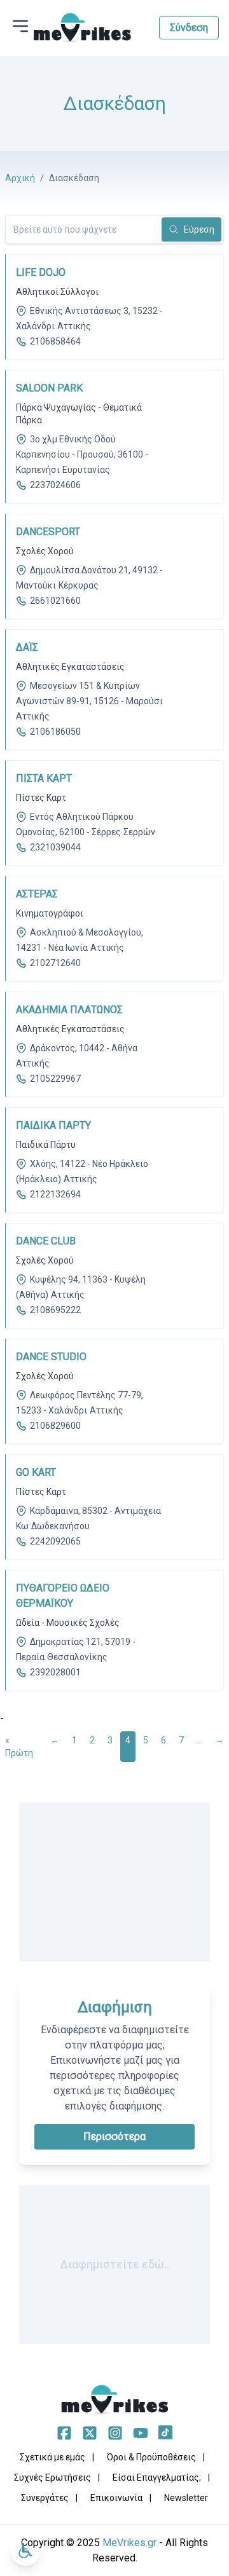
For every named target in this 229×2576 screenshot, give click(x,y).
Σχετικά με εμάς (52, 2457)
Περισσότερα (114, 2136)
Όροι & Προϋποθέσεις (151, 2457)
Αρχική (20, 178)
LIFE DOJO (41, 272)
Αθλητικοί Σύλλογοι (57, 292)
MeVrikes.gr (129, 2543)
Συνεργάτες (45, 2498)
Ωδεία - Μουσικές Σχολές (68, 1623)
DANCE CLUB (46, 1241)
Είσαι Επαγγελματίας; (157, 2477)
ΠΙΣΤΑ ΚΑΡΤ (44, 778)
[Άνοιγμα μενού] (20, 26)
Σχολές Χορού (45, 551)
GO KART (36, 1472)
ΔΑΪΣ (27, 647)
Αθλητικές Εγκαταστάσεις (70, 667)
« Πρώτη (19, 1747)
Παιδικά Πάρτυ (46, 1145)
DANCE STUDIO (51, 1357)
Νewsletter (186, 2498)
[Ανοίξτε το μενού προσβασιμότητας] (25, 2551)
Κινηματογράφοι (50, 913)
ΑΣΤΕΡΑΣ (37, 894)
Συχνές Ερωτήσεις (52, 2477)
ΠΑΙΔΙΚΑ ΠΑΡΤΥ (53, 1125)
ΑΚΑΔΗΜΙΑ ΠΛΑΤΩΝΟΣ (69, 1010)
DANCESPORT (48, 532)
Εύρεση (199, 229)
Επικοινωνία (116, 2498)
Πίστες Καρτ (41, 798)
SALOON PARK (49, 388)
